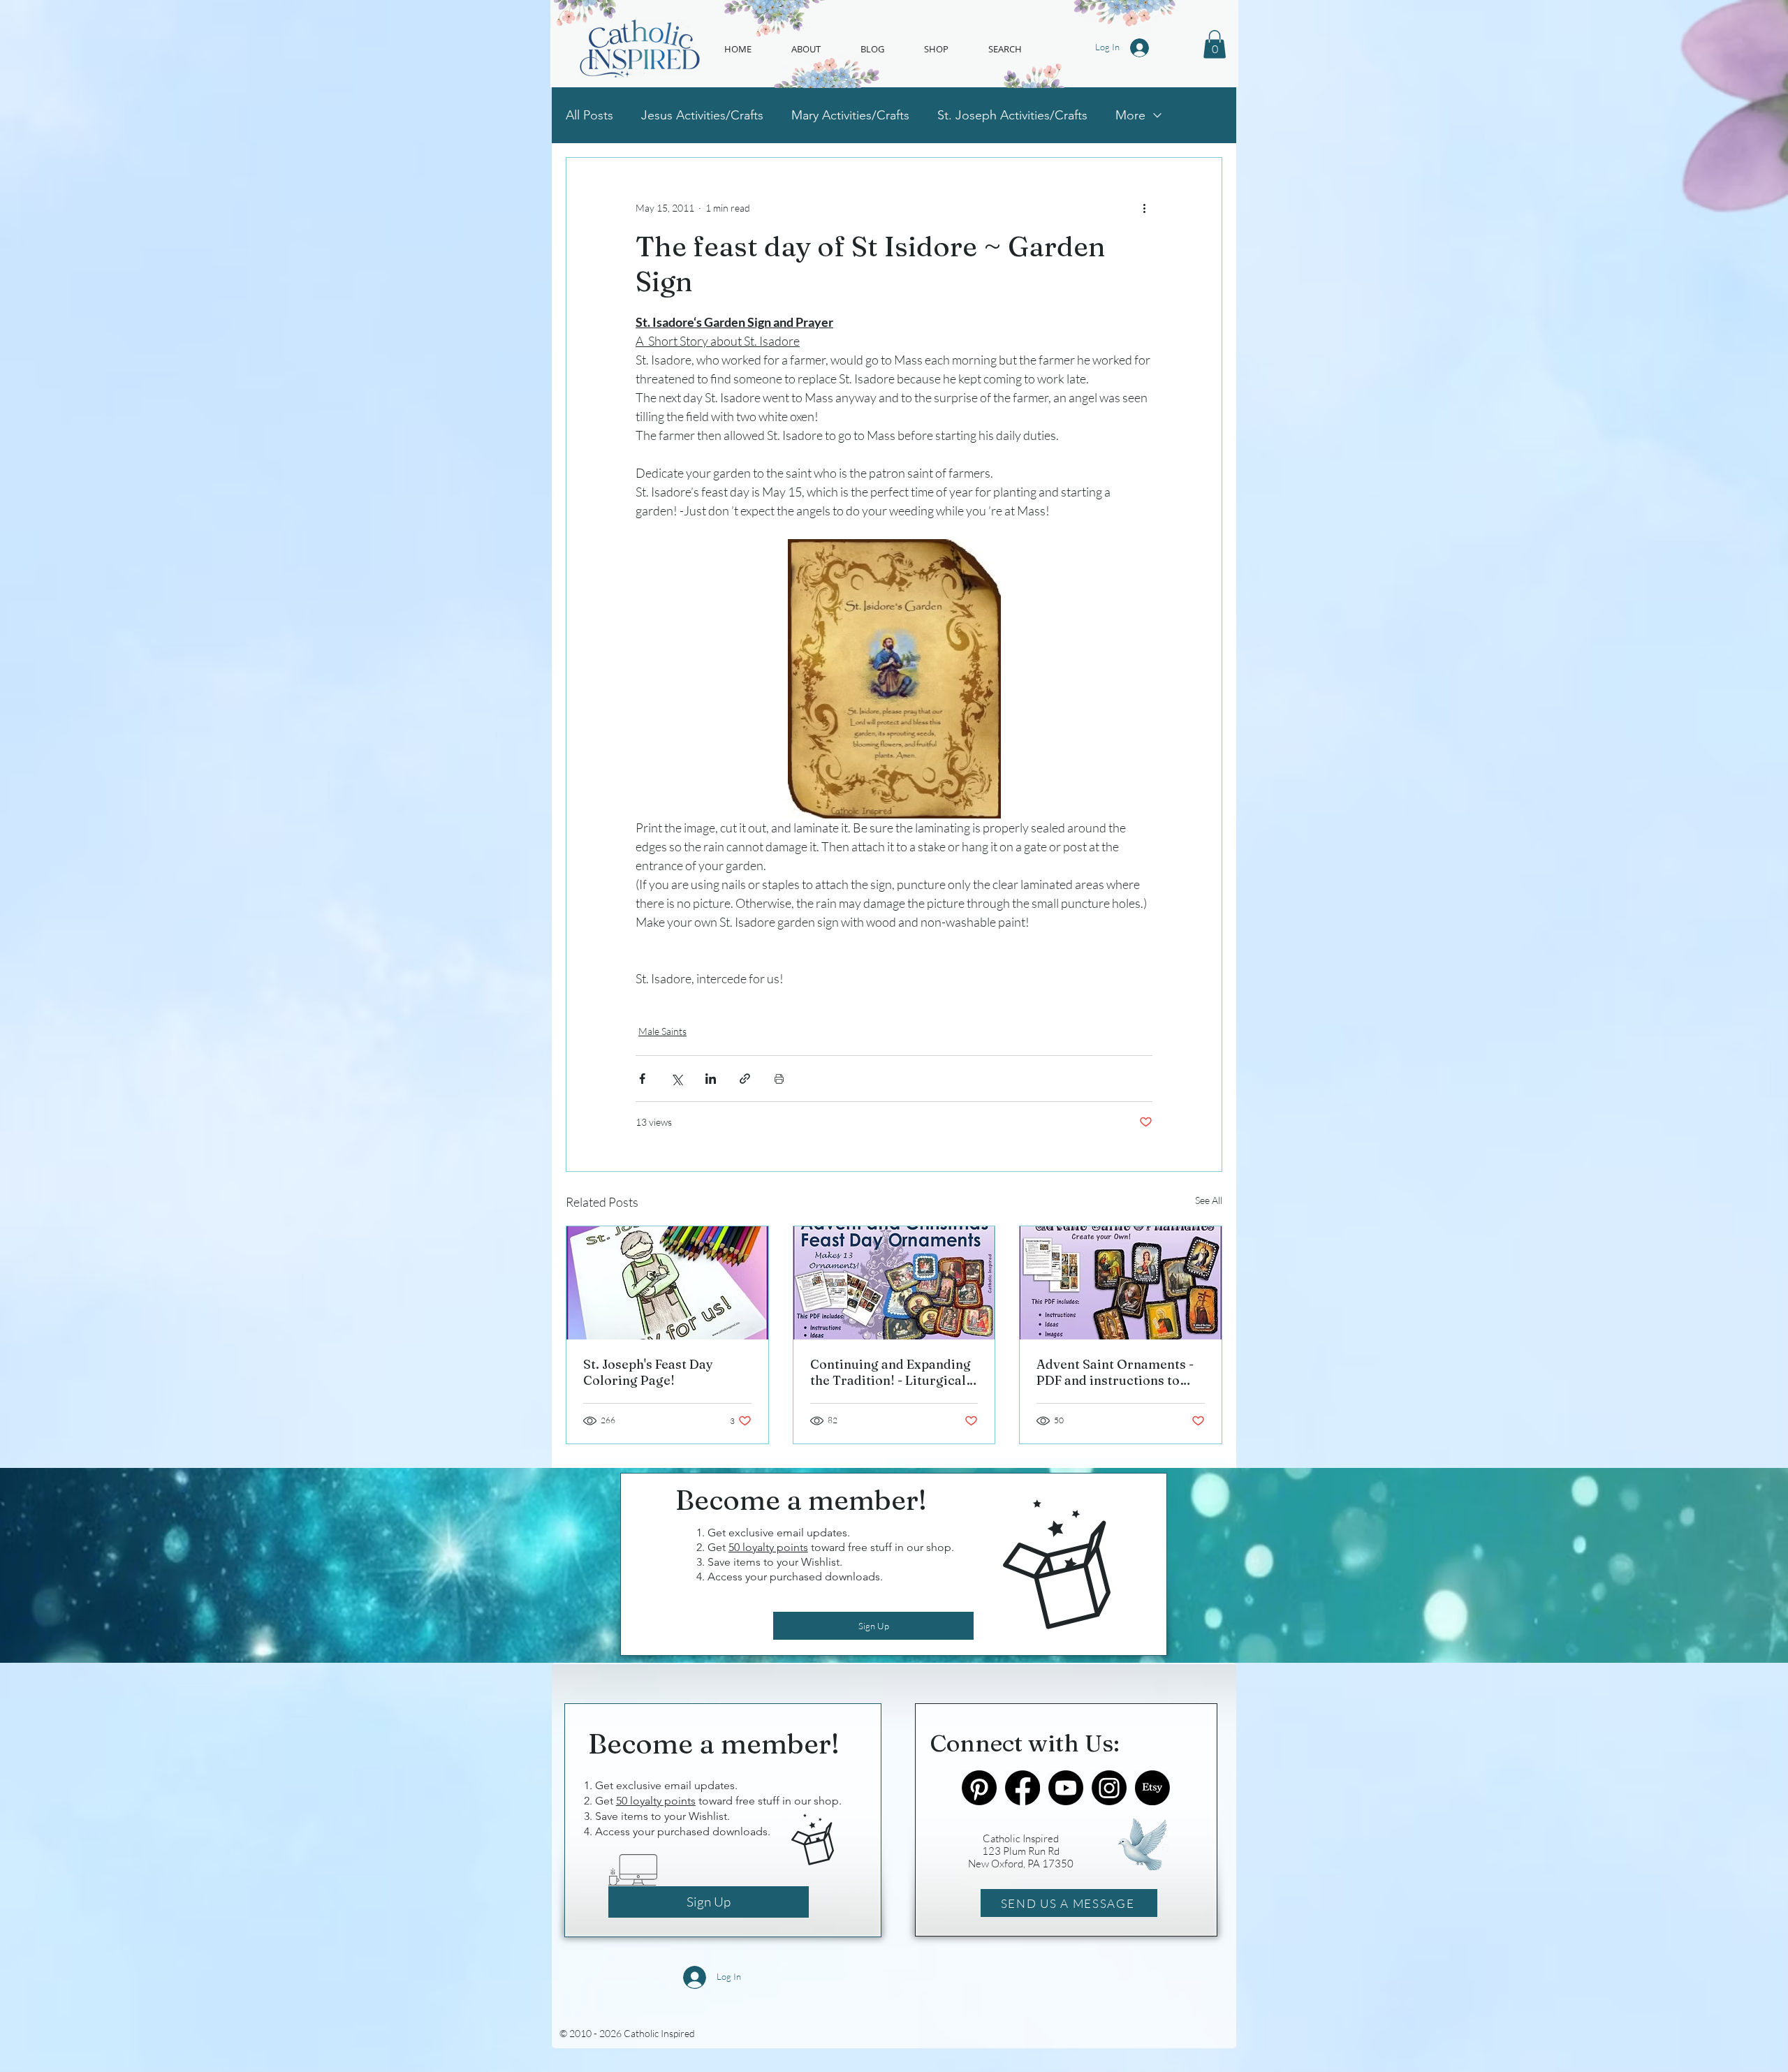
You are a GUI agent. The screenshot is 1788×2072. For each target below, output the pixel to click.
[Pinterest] (979, 1788)
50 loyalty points (768, 1547)
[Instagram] (1109, 1788)
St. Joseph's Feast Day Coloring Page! (648, 1372)
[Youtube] (1066, 1788)
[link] (1215, 44)
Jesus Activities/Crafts (702, 115)
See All (1209, 1200)
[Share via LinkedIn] (711, 1079)
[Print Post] (779, 1079)
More (1130, 115)
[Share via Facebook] (642, 1079)
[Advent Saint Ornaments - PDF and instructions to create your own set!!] (1121, 1283)
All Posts (589, 115)
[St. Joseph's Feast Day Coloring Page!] (667, 1283)
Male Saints (662, 1031)
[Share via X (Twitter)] (676, 1079)
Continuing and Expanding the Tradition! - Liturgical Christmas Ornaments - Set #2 (893, 1372)
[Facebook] (1023, 1788)
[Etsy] (1152, 1788)
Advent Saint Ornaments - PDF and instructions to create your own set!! (1115, 1372)
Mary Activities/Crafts (850, 115)
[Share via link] (745, 1079)
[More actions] (1144, 208)
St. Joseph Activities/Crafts (1012, 115)
